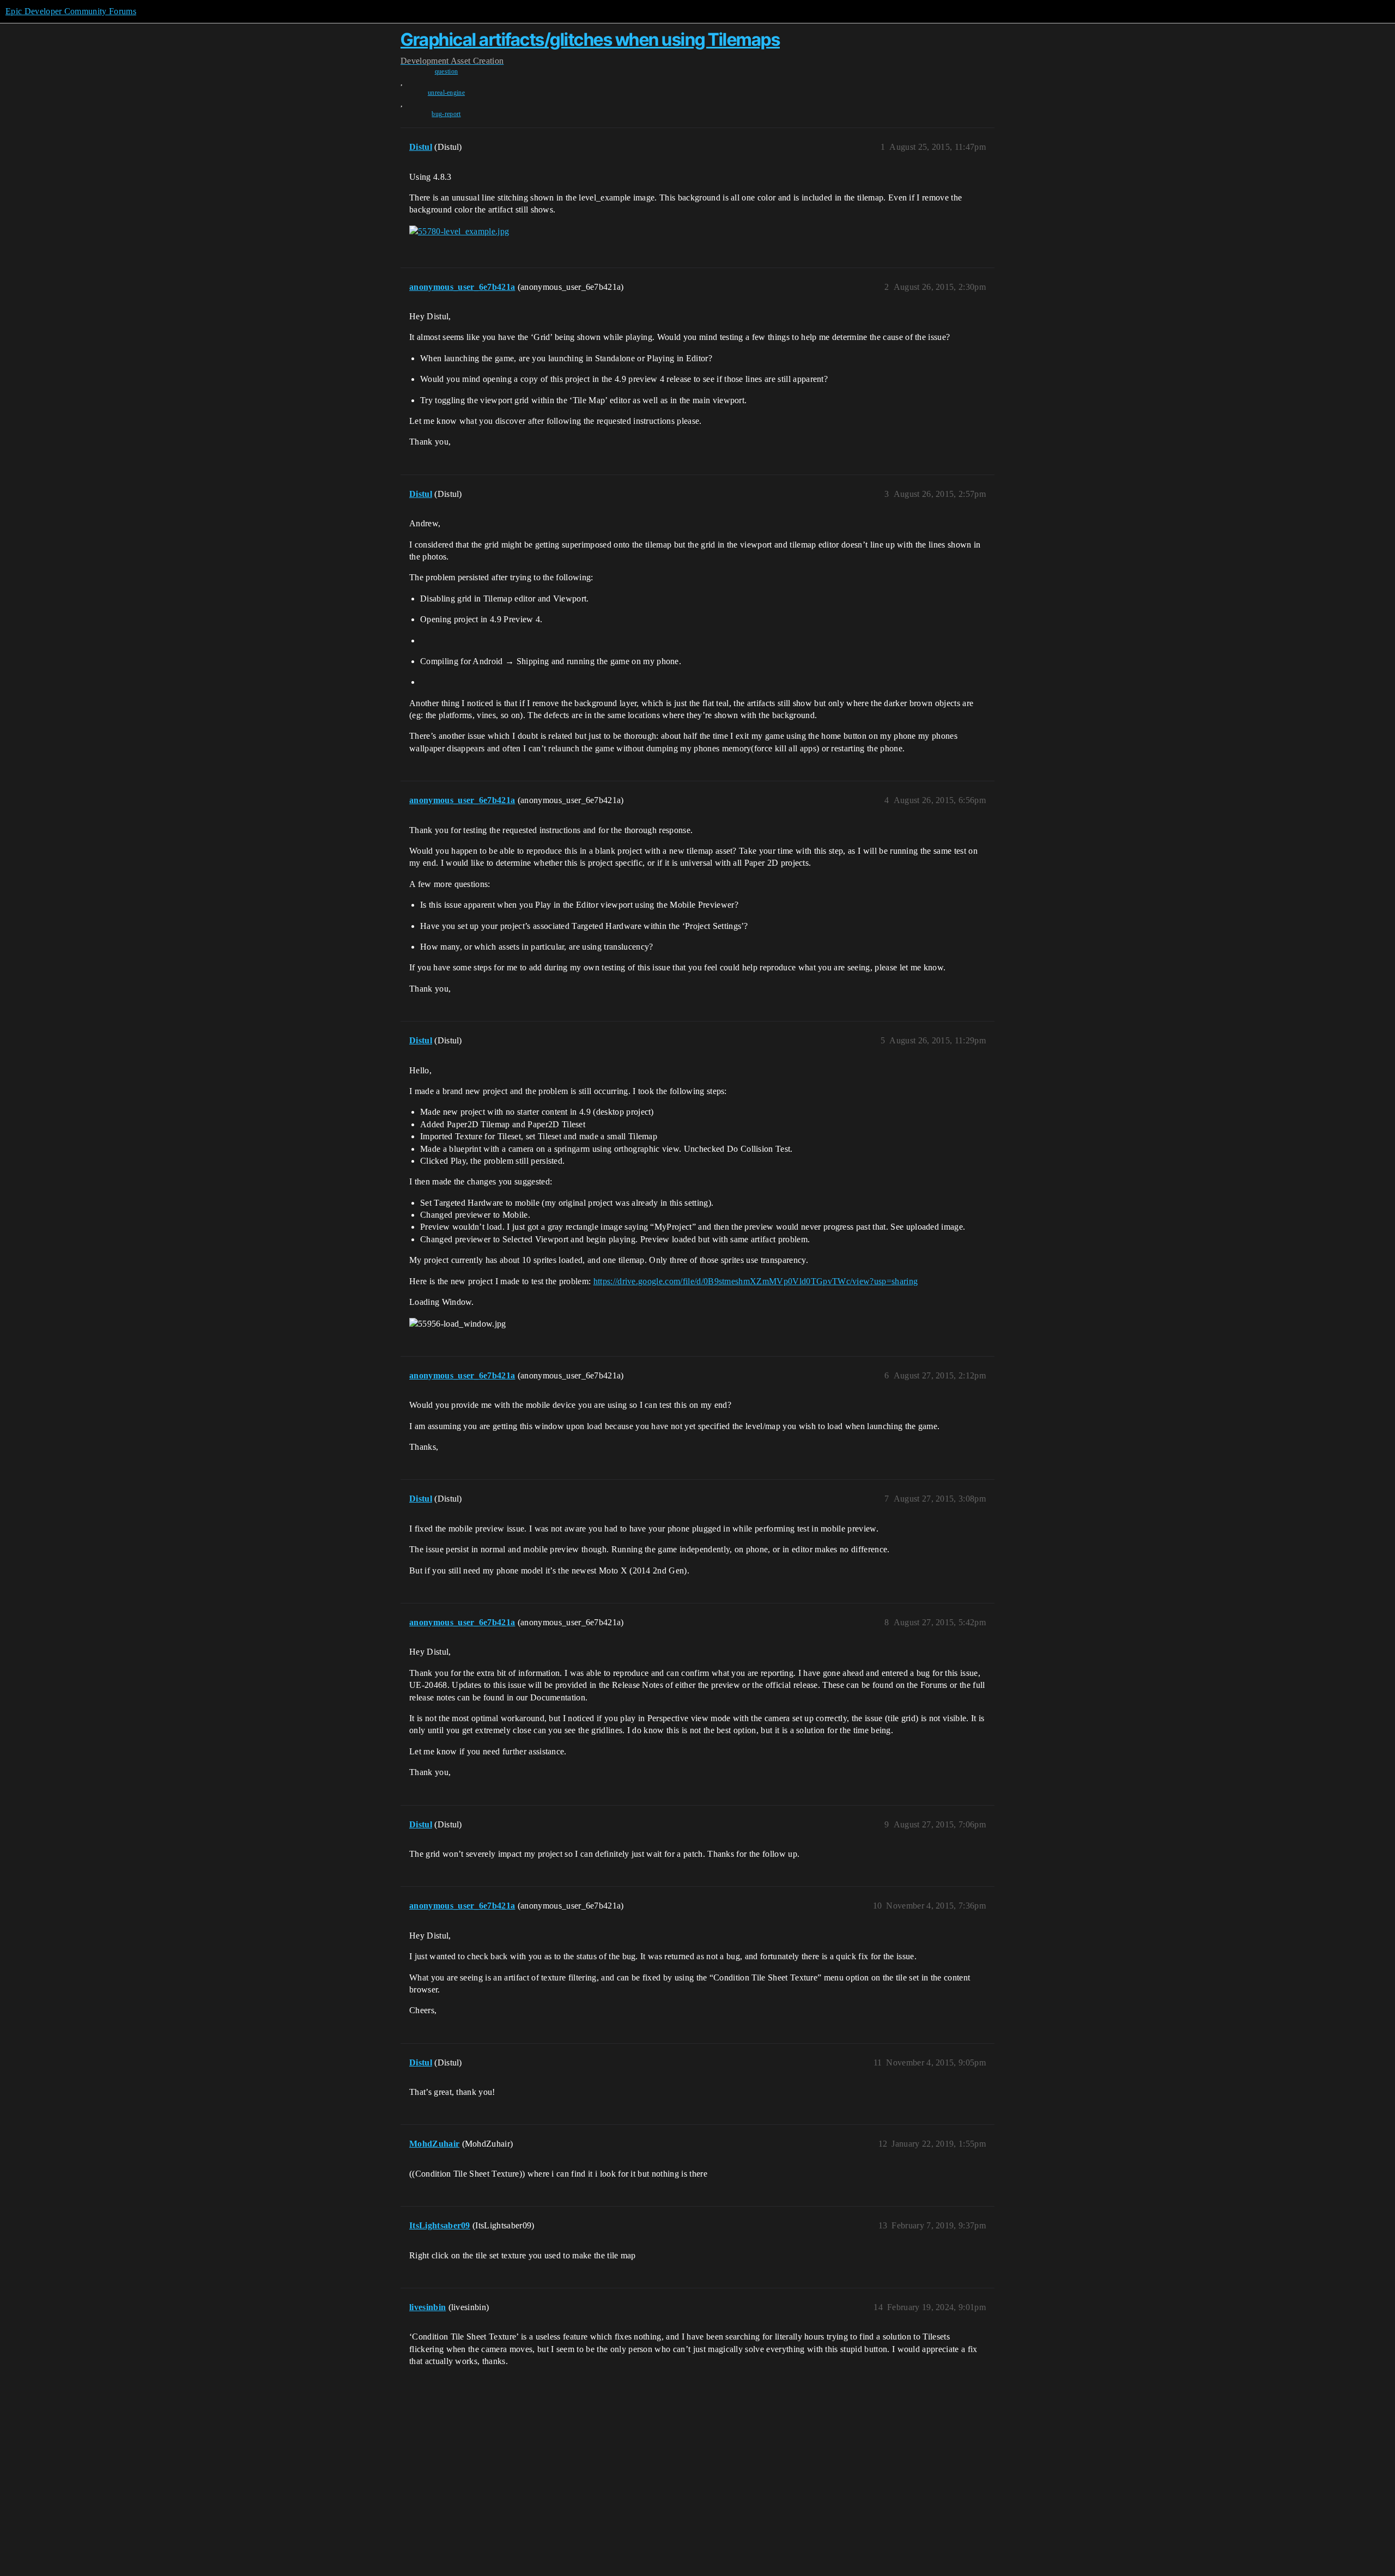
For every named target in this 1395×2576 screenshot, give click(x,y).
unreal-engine (446, 93)
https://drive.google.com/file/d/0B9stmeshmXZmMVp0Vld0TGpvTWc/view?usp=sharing (756, 1281)
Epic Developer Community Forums (71, 11)
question (447, 71)
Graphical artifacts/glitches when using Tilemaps (590, 40)
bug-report (446, 114)
